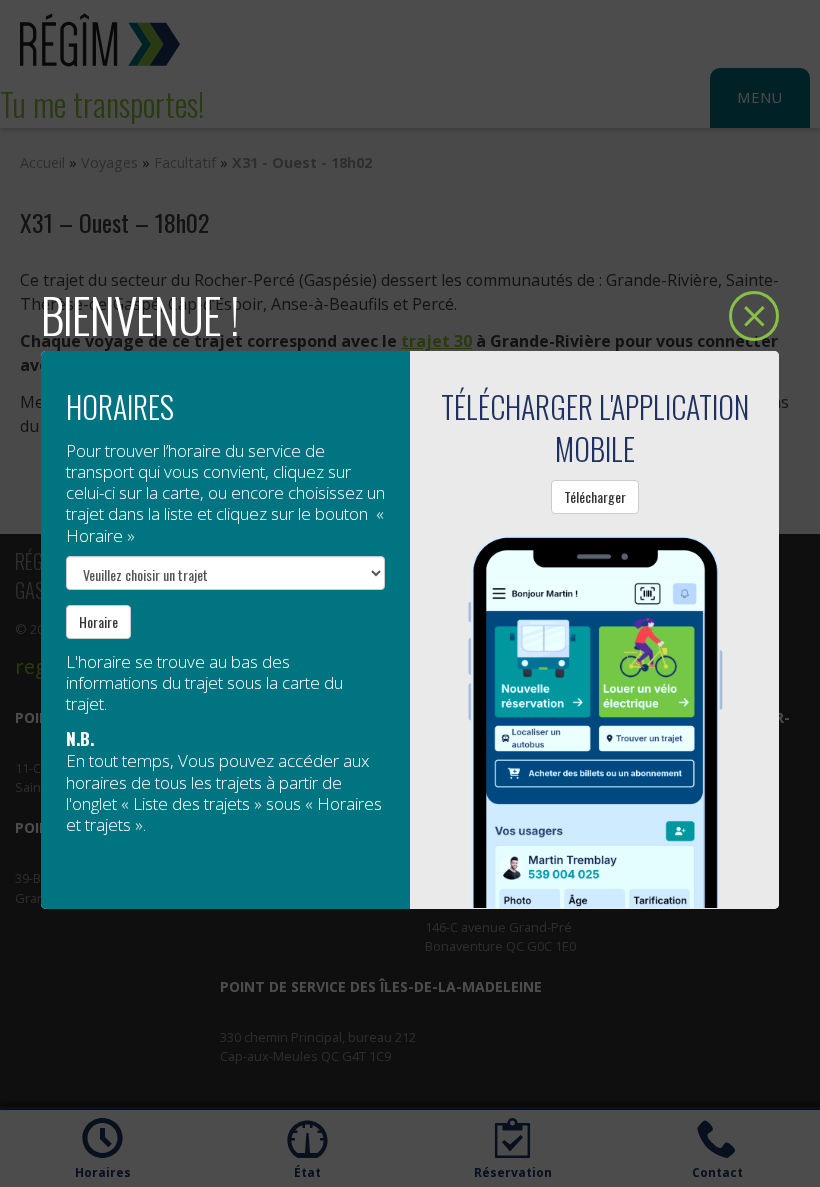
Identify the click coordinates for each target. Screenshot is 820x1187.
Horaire (98, 621)
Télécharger (595, 496)
